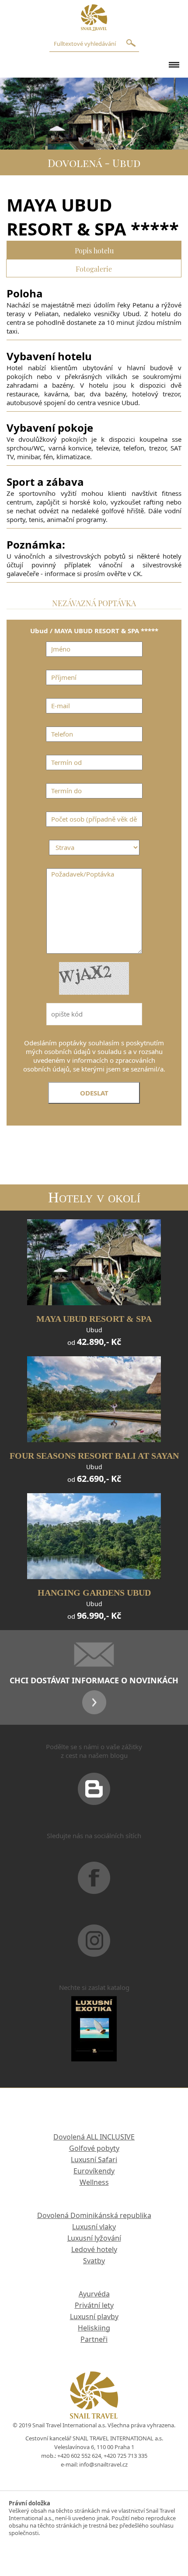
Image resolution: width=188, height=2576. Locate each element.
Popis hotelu (94, 250)
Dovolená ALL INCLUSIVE (94, 2137)
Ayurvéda (94, 2294)
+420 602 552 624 (79, 2456)
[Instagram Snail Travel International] (94, 1952)
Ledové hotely (94, 2249)
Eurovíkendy (94, 2171)
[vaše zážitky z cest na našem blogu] (94, 1800)
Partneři (94, 2339)
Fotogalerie (94, 268)
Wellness (94, 2182)
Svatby (94, 2261)
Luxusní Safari (94, 2160)
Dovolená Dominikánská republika (94, 2215)
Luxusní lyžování (94, 2238)
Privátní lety (94, 2305)
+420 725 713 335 (125, 2456)
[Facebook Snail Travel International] (94, 1889)
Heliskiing (94, 2328)
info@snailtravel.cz (103, 2464)
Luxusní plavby (94, 2317)
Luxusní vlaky (94, 2227)
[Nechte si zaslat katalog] (94, 2040)
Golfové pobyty (94, 2148)
